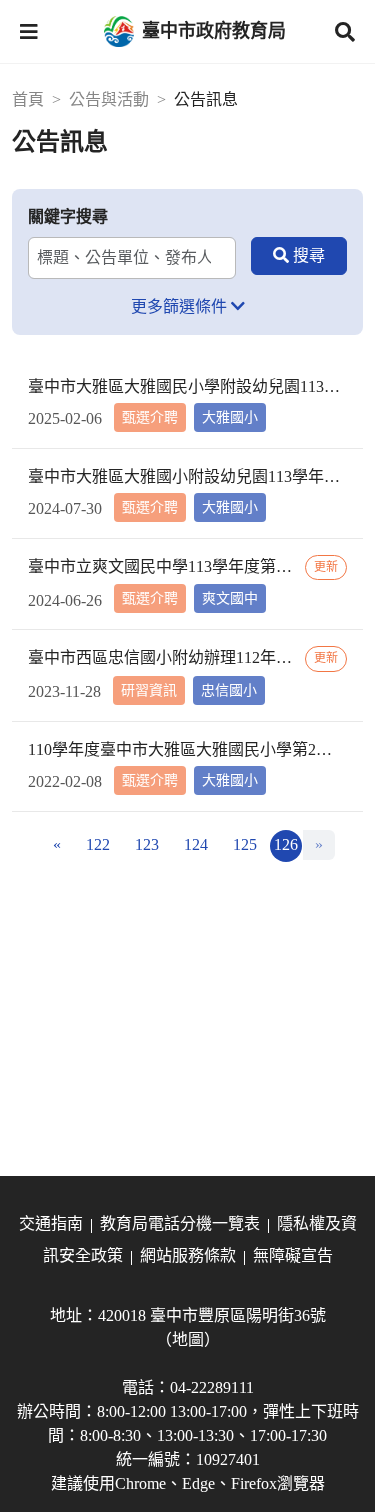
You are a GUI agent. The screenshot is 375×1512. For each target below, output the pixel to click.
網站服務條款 (188, 1255)
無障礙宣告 (293, 1255)
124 (196, 844)
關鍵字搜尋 (68, 216)
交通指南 (51, 1223)
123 (147, 844)
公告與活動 (109, 99)
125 (245, 844)
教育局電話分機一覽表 (180, 1223)
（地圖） (188, 1339)
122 (98, 844)
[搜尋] (299, 256)
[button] (29, 32)
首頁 (28, 99)
